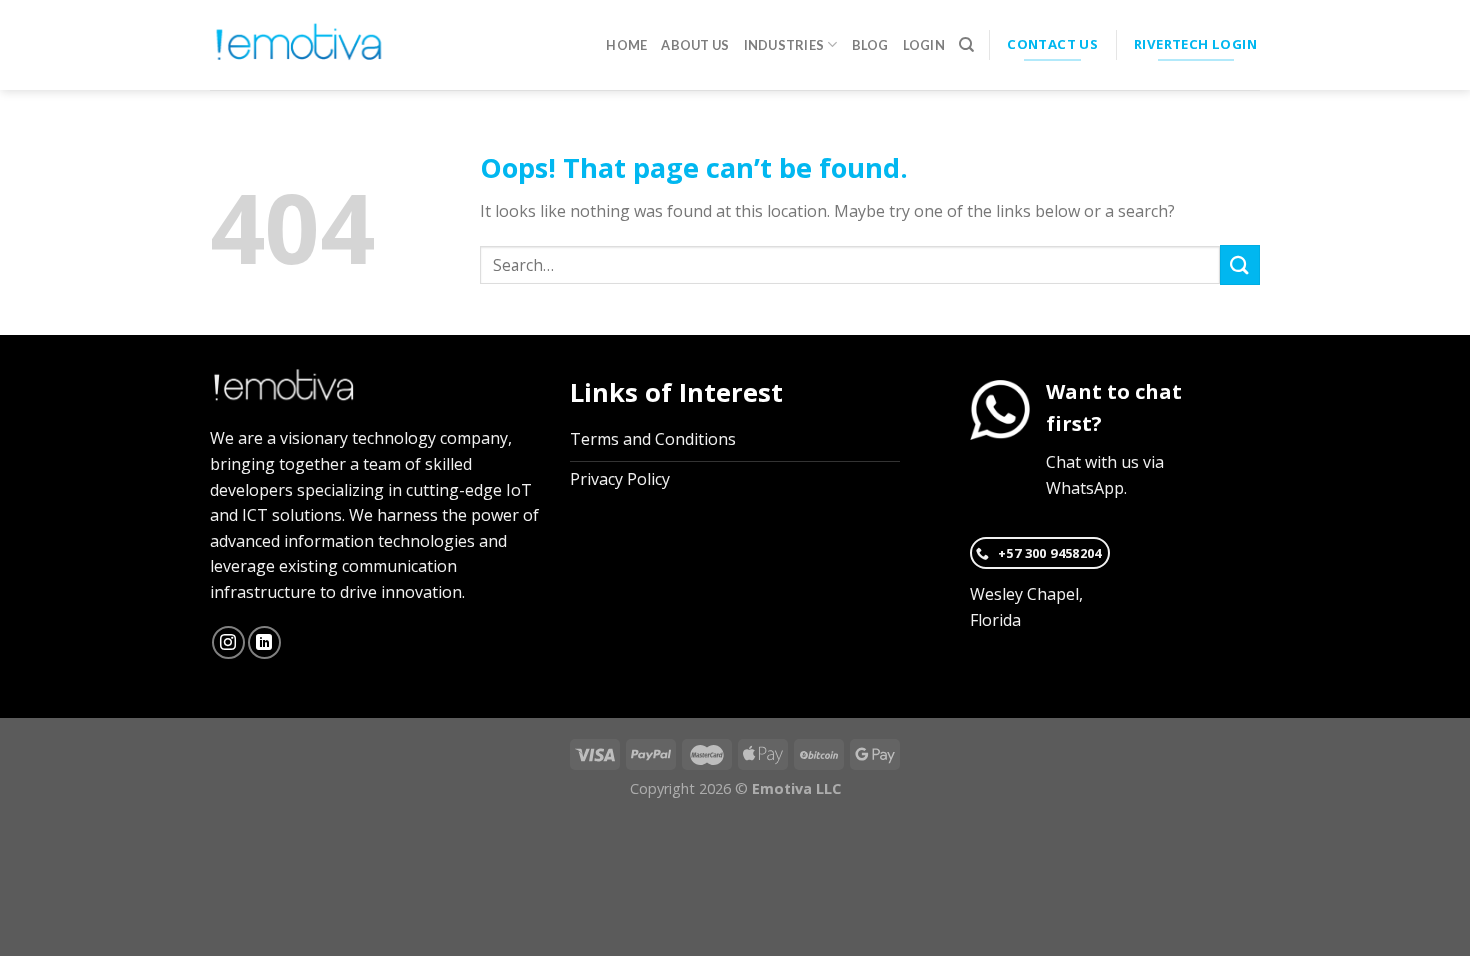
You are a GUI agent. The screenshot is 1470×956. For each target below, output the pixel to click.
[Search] (966, 45)
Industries (784, 45)
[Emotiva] (299, 45)
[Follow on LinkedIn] (264, 642)
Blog (870, 45)
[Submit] (1240, 264)
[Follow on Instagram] (228, 642)
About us (695, 45)
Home (626, 45)
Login (924, 45)
